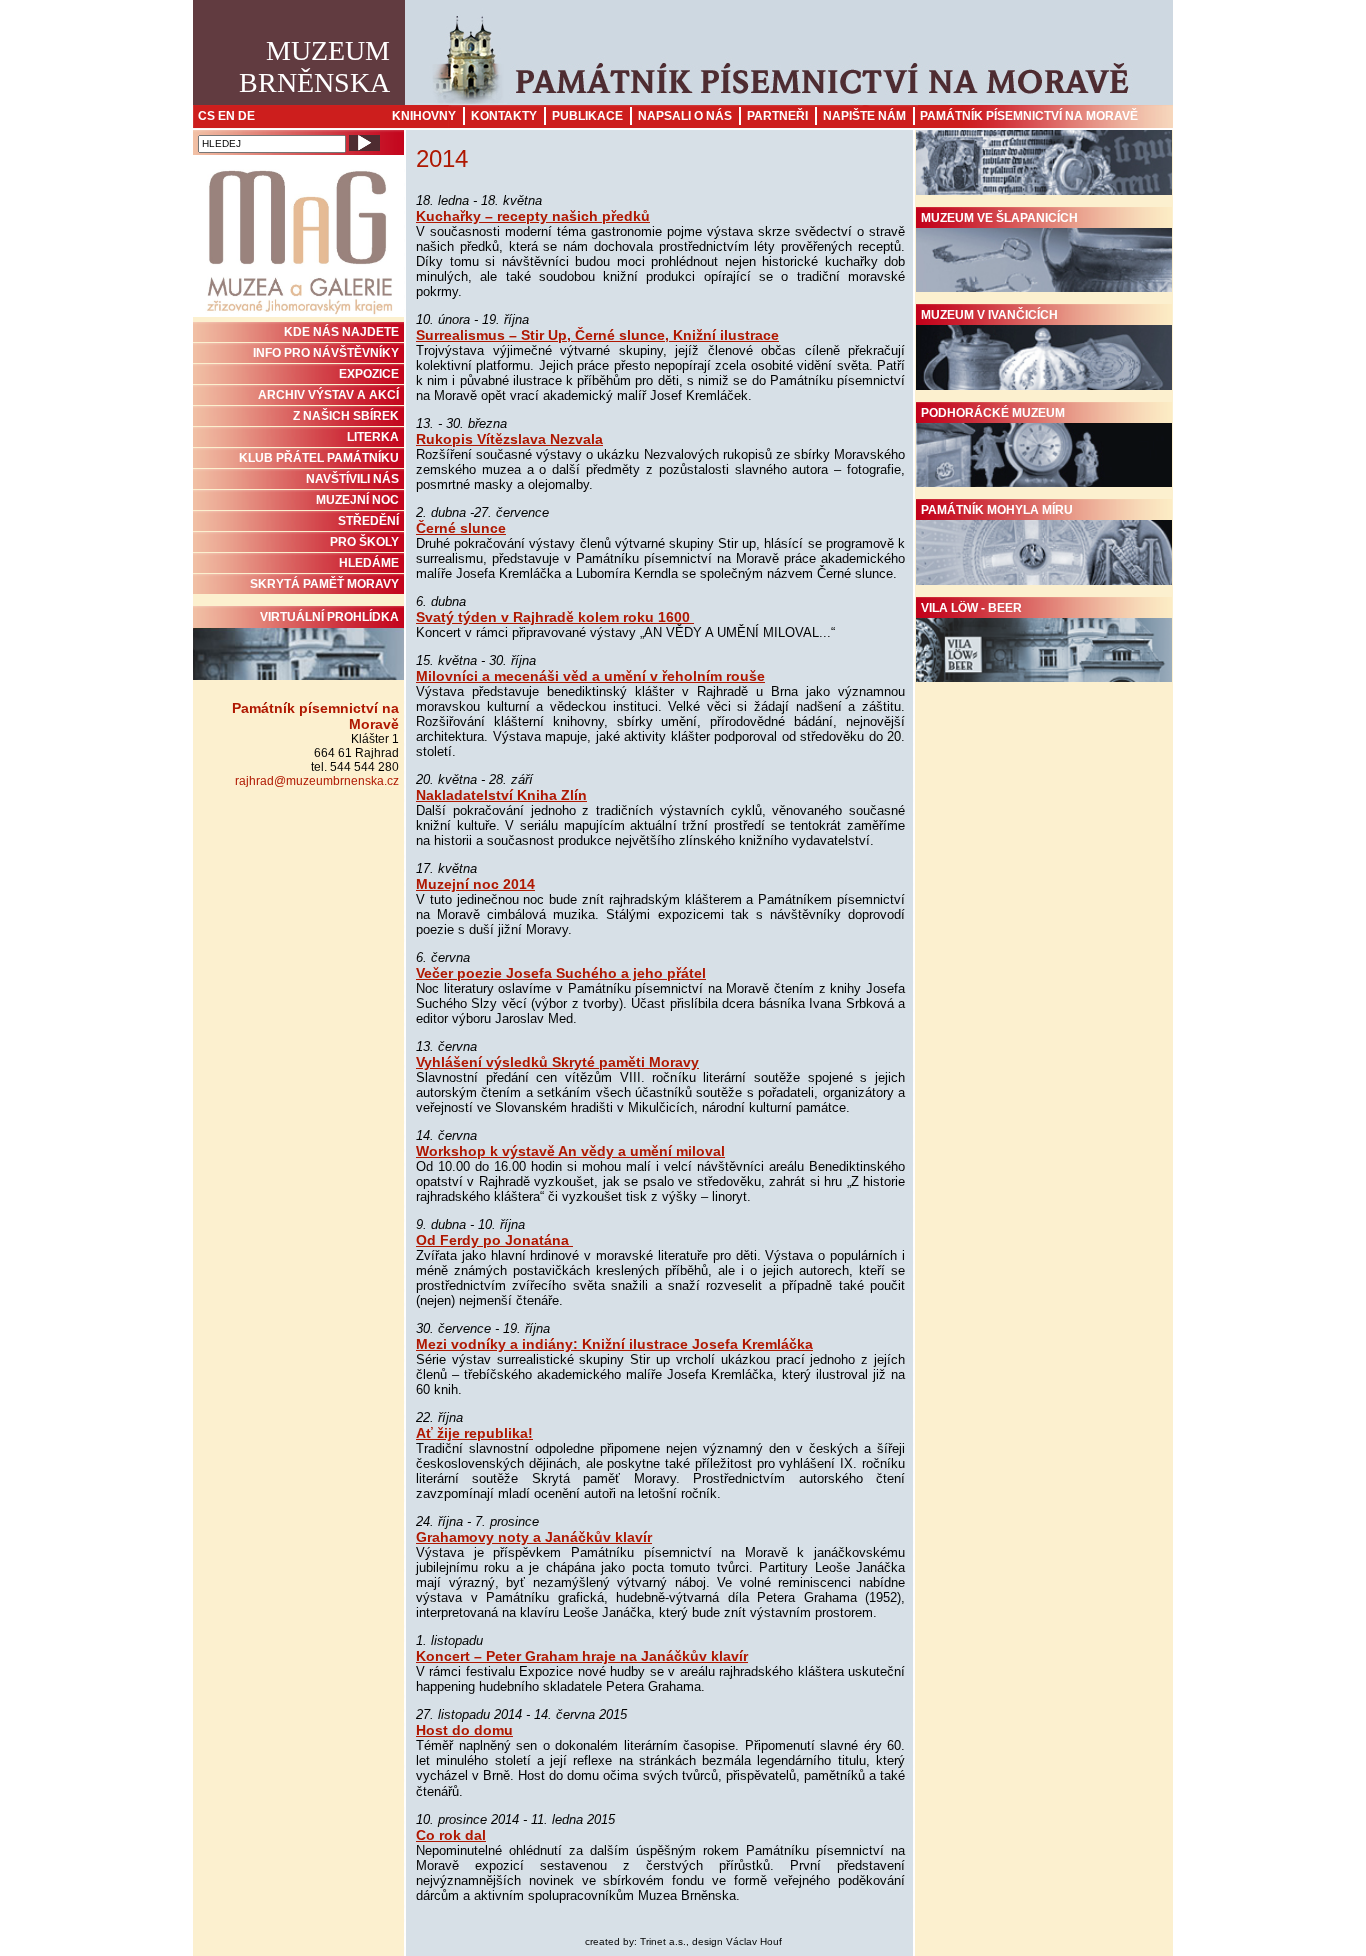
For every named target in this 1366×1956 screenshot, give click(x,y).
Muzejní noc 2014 (475, 884)
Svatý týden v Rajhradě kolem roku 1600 (555, 617)
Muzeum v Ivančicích (989, 315)
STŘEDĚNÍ (368, 521)
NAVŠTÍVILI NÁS (352, 479)
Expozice (369, 374)
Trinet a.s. (663, 1941)
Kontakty (504, 116)
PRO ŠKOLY (364, 542)
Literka (373, 437)
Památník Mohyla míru (997, 510)
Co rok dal (451, 1835)
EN (226, 116)
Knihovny (424, 116)
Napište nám (864, 116)
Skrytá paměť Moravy (324, 584)
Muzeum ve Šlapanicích (999, 218)
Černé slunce (461, 528)
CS (206, 116)
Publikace (587, 116)
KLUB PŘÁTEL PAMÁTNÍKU (319, 458)
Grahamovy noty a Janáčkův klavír (534, 1537)
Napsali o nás (685, 116)
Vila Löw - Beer (971, 608)
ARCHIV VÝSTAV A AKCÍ (328, 395)
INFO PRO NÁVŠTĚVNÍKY (326, 353)
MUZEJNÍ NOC (357, 500)
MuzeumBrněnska (314, 66)
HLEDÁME (369, 563)
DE (246, 116)
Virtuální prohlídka (329, 617)
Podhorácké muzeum (993, 413)
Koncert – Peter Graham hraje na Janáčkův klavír (582, 1656)
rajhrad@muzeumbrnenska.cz (317, 781)
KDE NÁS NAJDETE (341, 332)
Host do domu (464, 1730)
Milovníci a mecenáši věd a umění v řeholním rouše (590, 676)
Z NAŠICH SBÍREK (346, 416)
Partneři (777, 116)
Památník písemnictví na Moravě (1029, 116)
